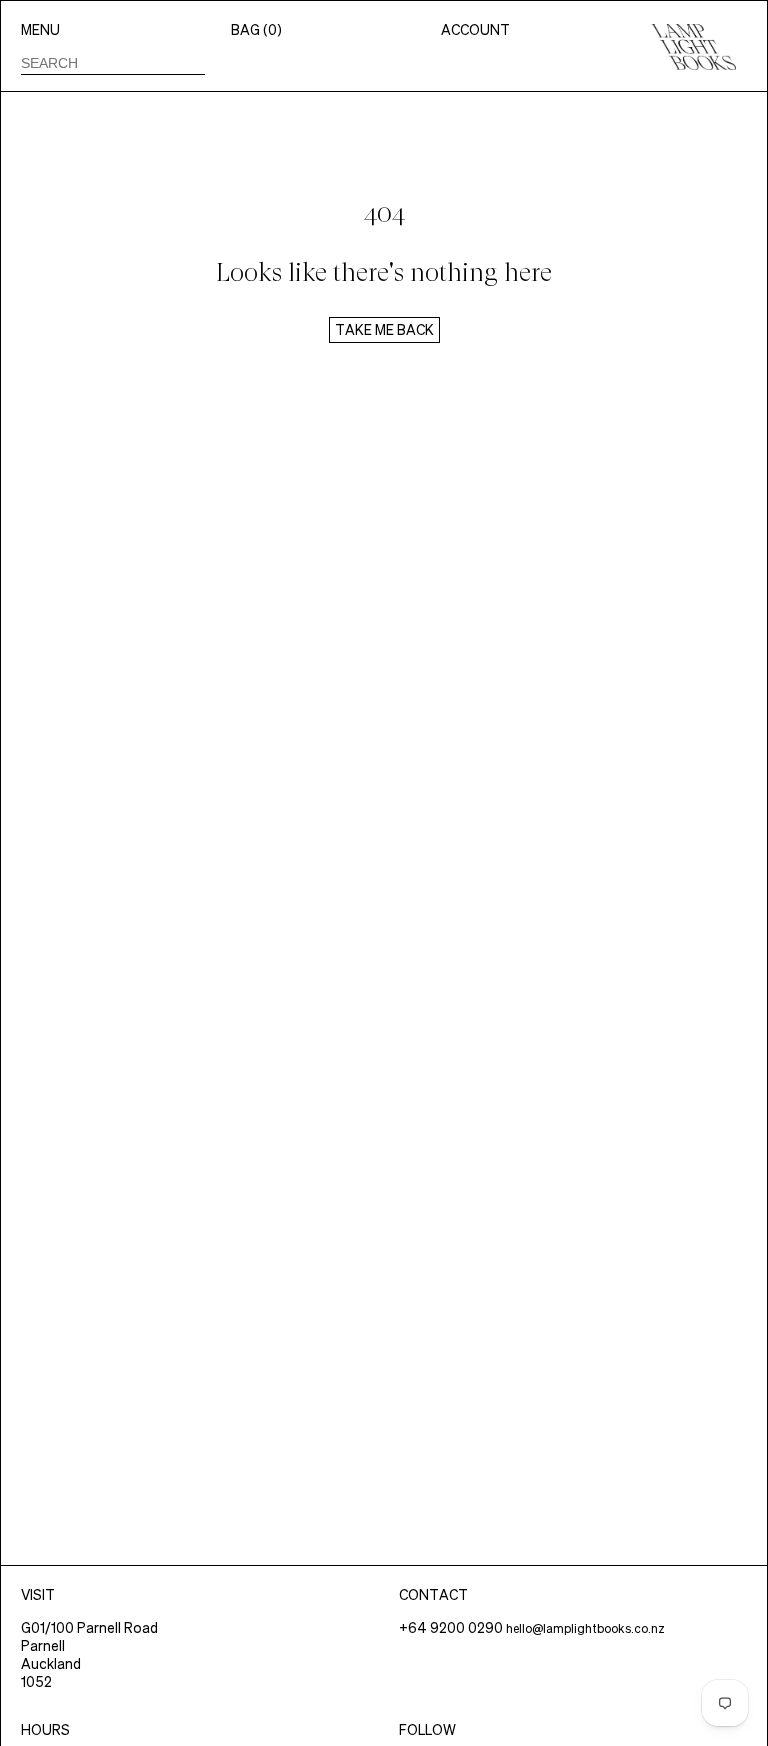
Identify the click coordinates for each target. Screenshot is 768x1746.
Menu (40, 30)
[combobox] (113, 63)
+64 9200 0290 (451, 1628)
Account (475, 30)
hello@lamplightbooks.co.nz (585, 1628)
